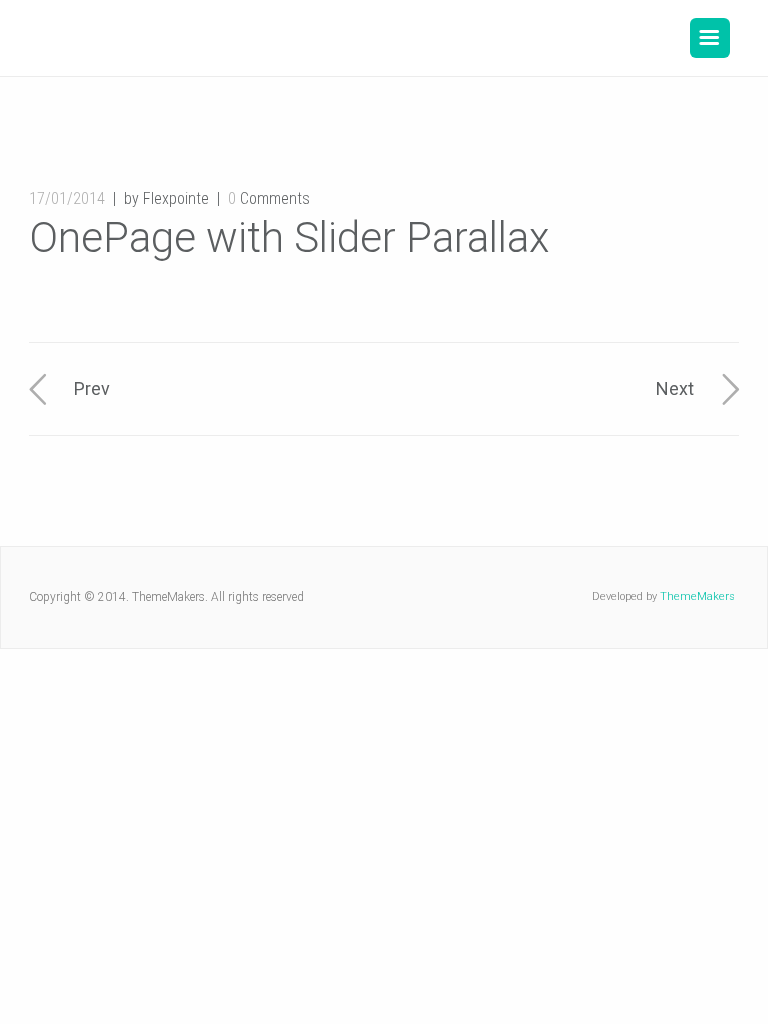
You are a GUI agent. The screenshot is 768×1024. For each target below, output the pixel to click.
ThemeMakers (697, 596)
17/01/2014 (67, 198)
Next (675, 388)
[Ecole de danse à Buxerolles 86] (183, 38)
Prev (92, 388)
